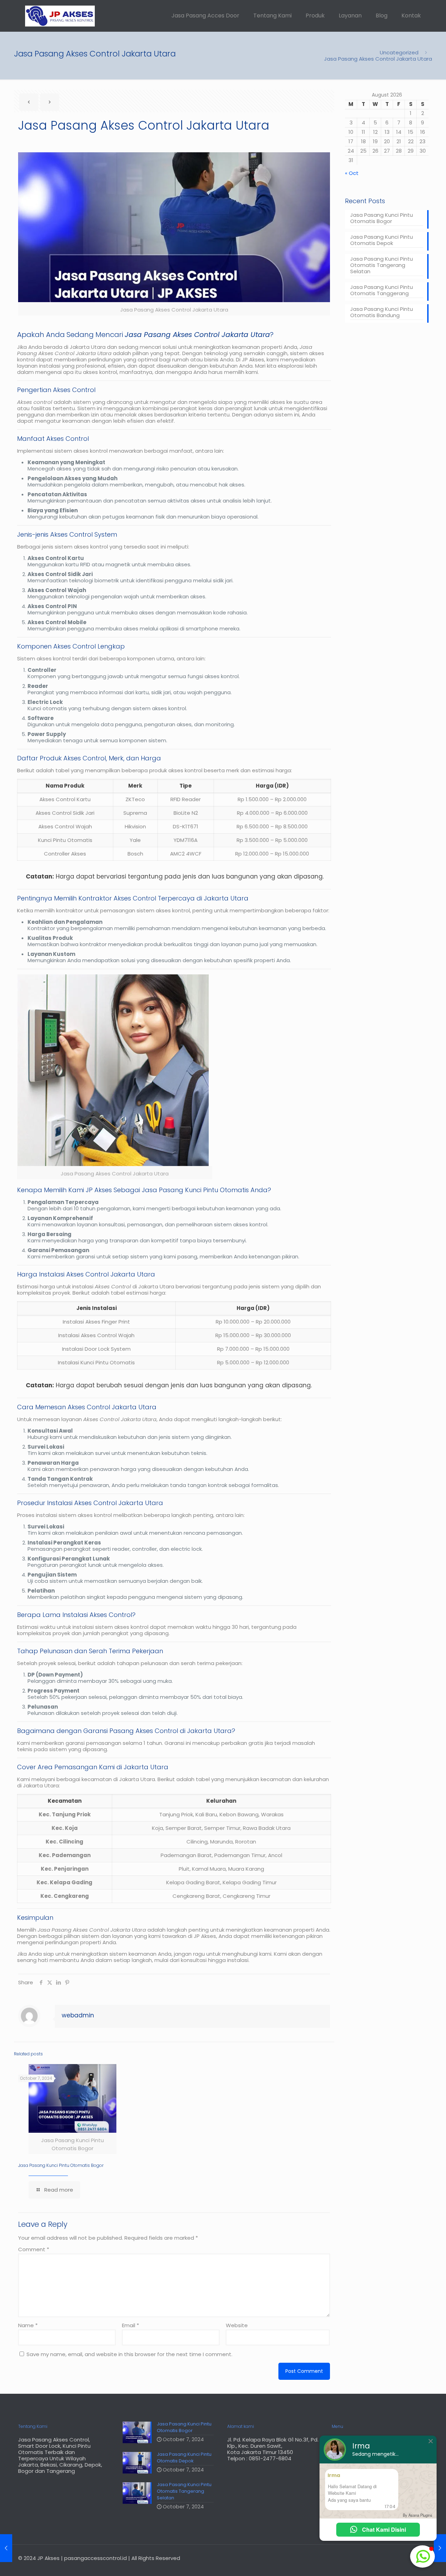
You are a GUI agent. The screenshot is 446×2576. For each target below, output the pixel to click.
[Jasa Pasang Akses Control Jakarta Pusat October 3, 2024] (6, 2548)
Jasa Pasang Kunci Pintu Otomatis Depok (382, 240)
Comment (34, 2249)
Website (237, 2325)
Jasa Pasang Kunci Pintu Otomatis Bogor (61, 2165)
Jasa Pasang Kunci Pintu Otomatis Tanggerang (382, 290)
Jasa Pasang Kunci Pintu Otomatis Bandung (382, 312)
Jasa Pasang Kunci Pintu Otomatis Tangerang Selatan (382, 265)
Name (28, 2325)
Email (130, 2325)
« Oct (352, 173)
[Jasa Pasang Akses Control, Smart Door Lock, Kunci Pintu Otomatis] (60, 16)
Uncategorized (399, 52)
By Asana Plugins (418, 2515)
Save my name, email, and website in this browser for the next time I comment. (129, 2354)
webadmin (78, 2015)
